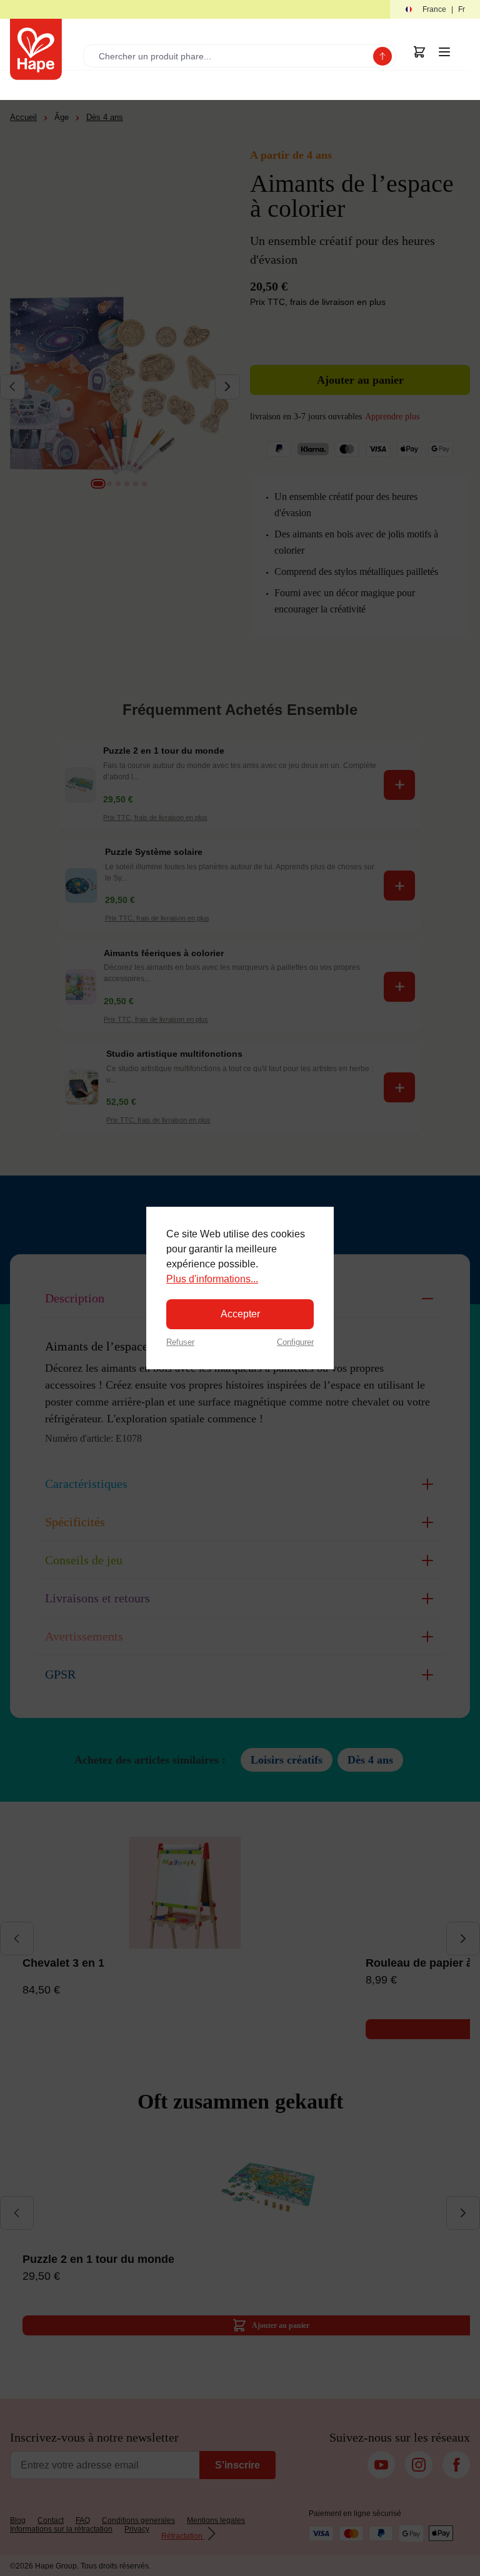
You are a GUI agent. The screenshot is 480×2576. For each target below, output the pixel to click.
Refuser (180, 1342)
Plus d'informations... (212, 1279)
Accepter (240, 1314)
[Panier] (419, 52)
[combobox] (231, 56)
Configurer (295, 1342)
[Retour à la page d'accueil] (36, 49)
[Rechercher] (382, 56)
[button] (435, 10)
